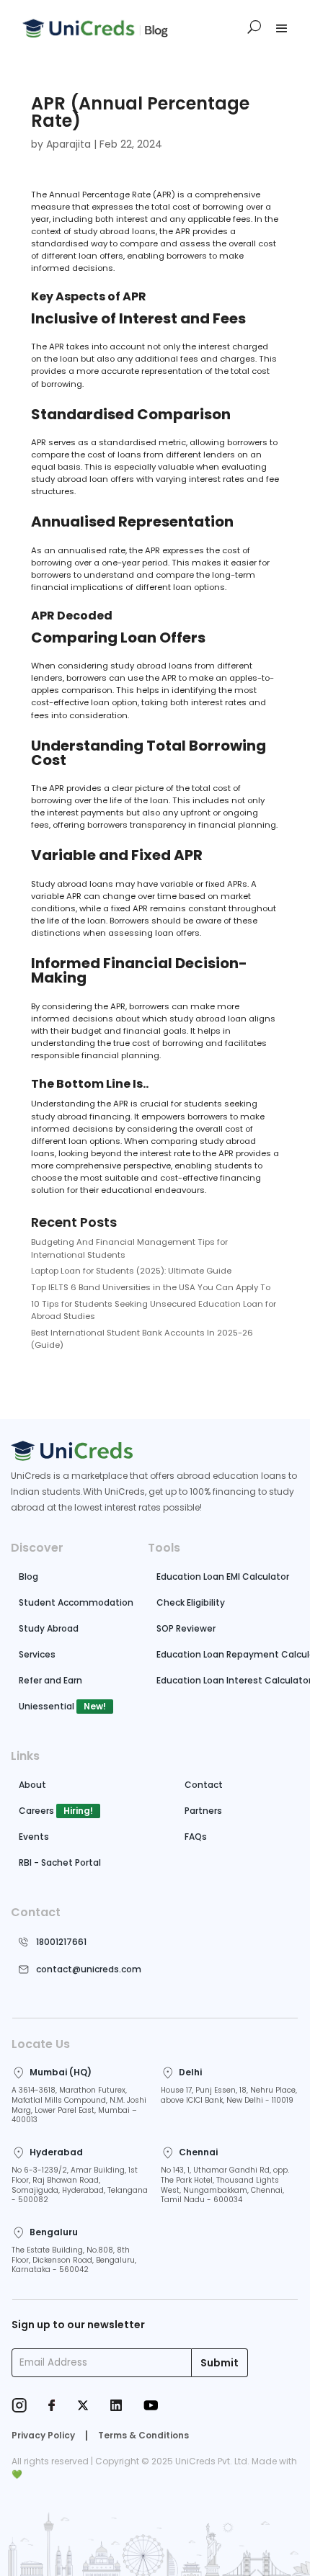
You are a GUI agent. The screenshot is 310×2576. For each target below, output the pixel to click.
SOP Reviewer (186, 1628)
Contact (204, 1785)
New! (95, 1706)
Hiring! (78, 1811)
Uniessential (46, 1706)
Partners (203, 1811)
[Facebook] (52, 2407)
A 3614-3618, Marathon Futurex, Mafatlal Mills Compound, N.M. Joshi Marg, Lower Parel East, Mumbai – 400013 (79, 2105)
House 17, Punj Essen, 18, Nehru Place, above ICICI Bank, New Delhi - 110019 (229, 2095)
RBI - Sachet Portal (60, 1862)
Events (34, 1837)
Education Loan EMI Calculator (223, 1577)
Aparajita (68, 144)
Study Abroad (49, 1628)
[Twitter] (83, 2407)
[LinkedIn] (116, 2407)
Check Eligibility (191, 1602)
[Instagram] (19, 2407)
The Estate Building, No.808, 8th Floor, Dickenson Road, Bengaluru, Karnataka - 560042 (74, 2260)
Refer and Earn (50, 1680)
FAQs (196, 1837)
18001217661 (61, 1942)
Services (37, 1654)
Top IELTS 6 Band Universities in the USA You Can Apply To (151, 1287)
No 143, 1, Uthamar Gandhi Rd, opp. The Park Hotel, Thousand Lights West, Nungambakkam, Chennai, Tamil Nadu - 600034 (225, 2185)
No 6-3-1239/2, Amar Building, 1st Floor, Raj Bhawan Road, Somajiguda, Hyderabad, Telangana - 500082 (80, 2185)
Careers (36, 1811)
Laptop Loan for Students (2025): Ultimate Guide (131, 1271)
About (32, 1785)
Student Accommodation (76, 1602)
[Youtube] (151, 2407)
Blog (28, 1577)
